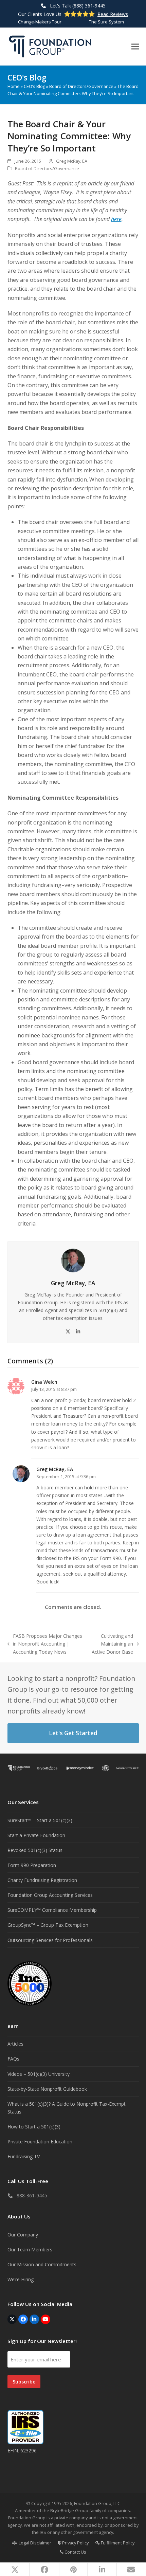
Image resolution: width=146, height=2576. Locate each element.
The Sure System (106, 22)
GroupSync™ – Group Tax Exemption (48, 1925)
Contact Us (75, 2552)
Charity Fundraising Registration (42, 1880)
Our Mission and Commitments (42, 2264)
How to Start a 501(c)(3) (34, 2127)
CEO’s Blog (34, 86)
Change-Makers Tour (40, 22)
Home (14, 86)
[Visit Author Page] (73, 1260)
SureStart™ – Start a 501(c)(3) (40, 1820)
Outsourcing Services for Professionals (50, 1940)
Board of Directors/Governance (81, 86)
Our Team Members (30, 2250)
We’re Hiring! (21, 2279)
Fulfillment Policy (117, 2543)
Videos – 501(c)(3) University (39, 2074)
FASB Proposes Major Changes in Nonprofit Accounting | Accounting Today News (45, 1644)
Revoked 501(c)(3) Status (35, 1850)
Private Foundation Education (40, 2142)
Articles (15, 2044)
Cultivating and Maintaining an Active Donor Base (112, 1644)
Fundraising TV (24, 2156)
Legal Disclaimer (34, 2543)
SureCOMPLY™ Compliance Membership (52, 1910)
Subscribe (24, 2382)
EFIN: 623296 (22, 2451)
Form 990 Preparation (32, 1865)
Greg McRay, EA (72, 161)
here (116, 219)
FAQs (13, 2059)
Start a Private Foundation (36, 1835)
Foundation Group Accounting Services (50, 1895)
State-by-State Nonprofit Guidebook (47, 2089)
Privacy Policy (75, 2543)
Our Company (23, 2235)
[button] (135, 46)
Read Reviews (113, 14)
